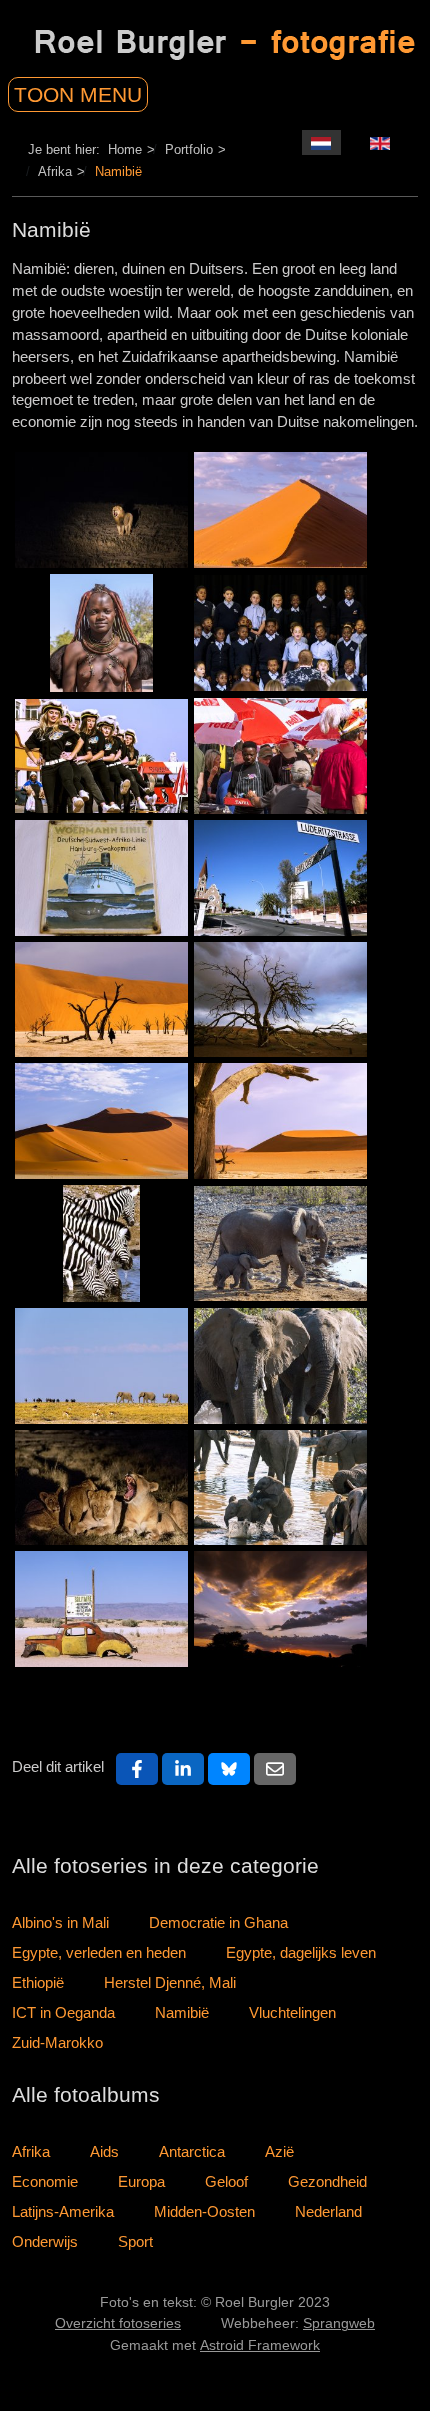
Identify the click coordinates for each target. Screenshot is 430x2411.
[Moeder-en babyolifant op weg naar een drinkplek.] (280, 1244)
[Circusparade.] (101, 1366)
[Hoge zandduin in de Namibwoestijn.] (280, 510)
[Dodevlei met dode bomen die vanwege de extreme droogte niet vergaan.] (101, 1000)
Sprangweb (339, 2323)
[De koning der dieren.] (101, 510)
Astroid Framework (260, 2345)
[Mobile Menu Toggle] (102, 90)
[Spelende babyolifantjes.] (280, 1488)
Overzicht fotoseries (118, 2323)
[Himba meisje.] (101, 633)
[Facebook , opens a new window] (137, 1769)
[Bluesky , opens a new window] (229, 1769)
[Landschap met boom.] (280, 1000)
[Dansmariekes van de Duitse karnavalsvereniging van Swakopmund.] (101, 756)
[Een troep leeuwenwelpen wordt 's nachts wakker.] (101, 1488)
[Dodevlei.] (280, 1121)
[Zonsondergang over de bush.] (280, 1609)
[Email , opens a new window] (275, 1769)
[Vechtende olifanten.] (280, 1366)
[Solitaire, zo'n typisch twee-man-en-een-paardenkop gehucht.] (101, 1609)
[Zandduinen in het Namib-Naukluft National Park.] (101, 1121)
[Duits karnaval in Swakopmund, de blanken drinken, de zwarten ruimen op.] (280, 756)
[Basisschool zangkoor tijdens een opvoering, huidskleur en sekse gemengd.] (280, 633)
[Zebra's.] (101, 1243)
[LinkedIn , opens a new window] (183, 1769)
